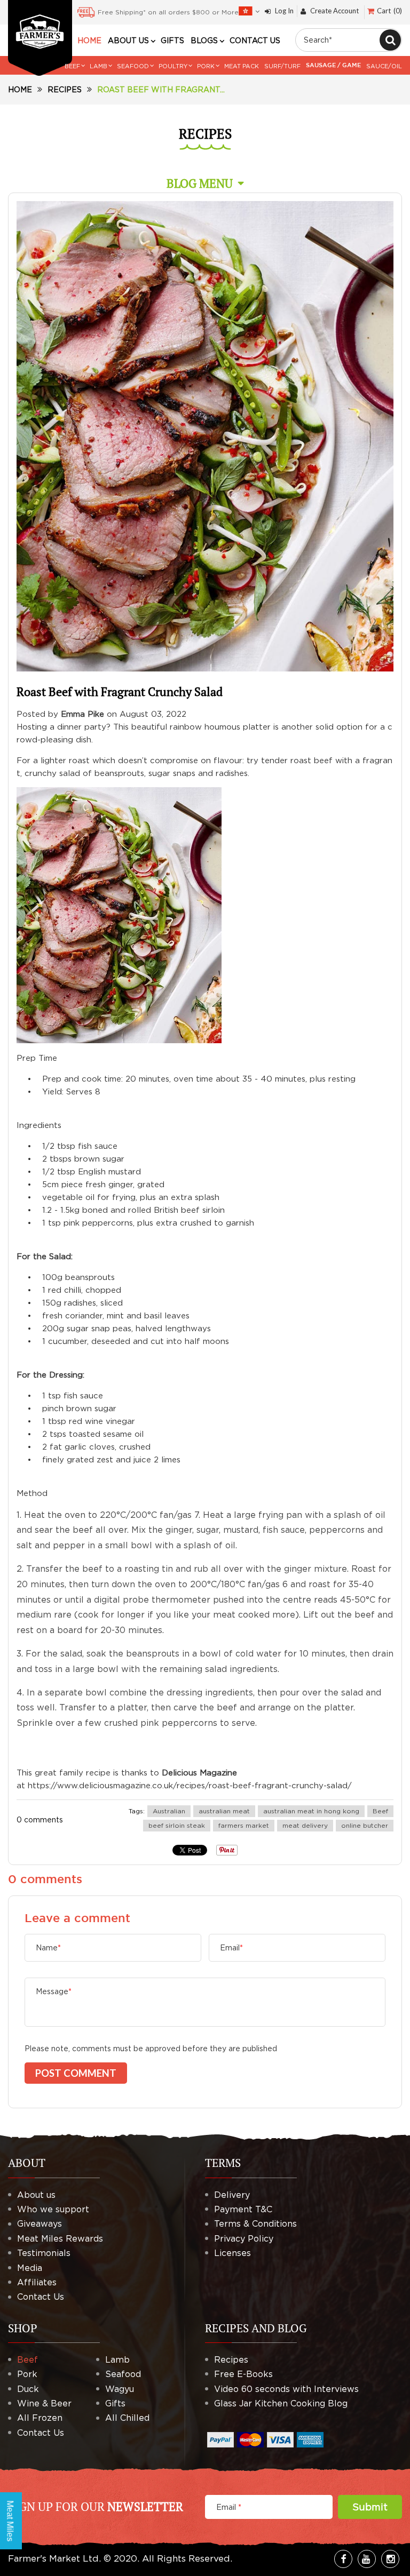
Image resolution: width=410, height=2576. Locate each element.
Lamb (117, 2359)
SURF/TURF (282, 66)
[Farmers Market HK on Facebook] (343, 2559)
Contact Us (41, 2297)
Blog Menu (200, 183)
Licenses (232, 2253)
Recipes (65, 89)
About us (36, 2195)
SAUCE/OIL (384, 66)
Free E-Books (243, 2374)
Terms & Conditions (255, 2223)
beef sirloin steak (177, 1825)
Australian (169, 1811)
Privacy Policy (244, 2238)
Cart (388, 11)
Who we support (53, 2209)
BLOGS (204, 41)
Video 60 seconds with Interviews (286, 2389)
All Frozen (40, 2418)
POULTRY (173, 66)
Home (20, 89)
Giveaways (40, 2223)
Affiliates (37, 2282)
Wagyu (120, 2389)
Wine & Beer (44, 2403)
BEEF (72, 66)
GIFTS (172, 41)
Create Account (334, 11)
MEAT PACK (242, 66)
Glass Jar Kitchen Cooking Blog (281, 2403)
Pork (27, 2374)
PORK (206, 66)
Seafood (123, 2374)
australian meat (224, 1811)
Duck (28, 2389)
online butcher (365, 1825)
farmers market (244, 1825)
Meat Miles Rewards (60, 2238)
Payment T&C (243, 2209)
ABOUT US (128, 41)
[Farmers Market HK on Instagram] (390, 2559)
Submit (370, 2507)
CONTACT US (255, 41)
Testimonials (44, 2253)
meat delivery (305, 1825)
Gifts (115, 2403)
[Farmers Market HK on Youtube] (367, 2559)
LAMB (98, 66)
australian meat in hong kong (311, 1811)
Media (30, 2268)
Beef (380, 1811)
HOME (89, 41)
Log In (284, 11)
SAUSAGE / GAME (333, 66)
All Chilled (127, 2418)
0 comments (40, 1819)
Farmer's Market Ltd (53, 2558)
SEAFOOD (133, 66)
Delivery (232, 2195)
